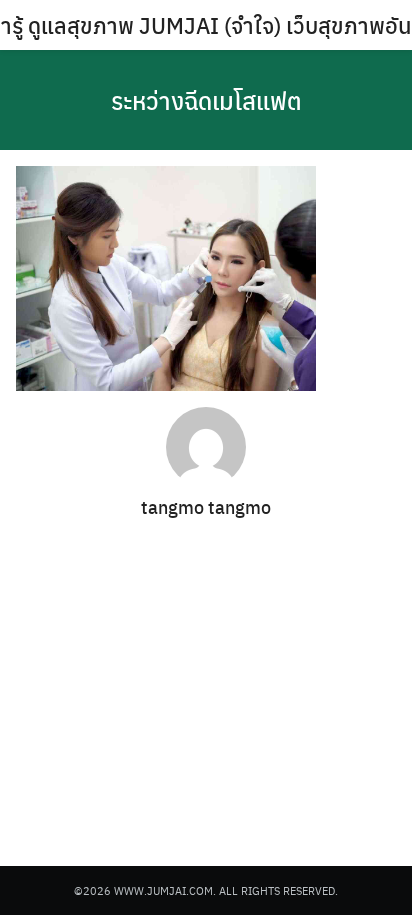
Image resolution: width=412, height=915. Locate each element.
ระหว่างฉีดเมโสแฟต (206, 100)
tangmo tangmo (206, 506)
